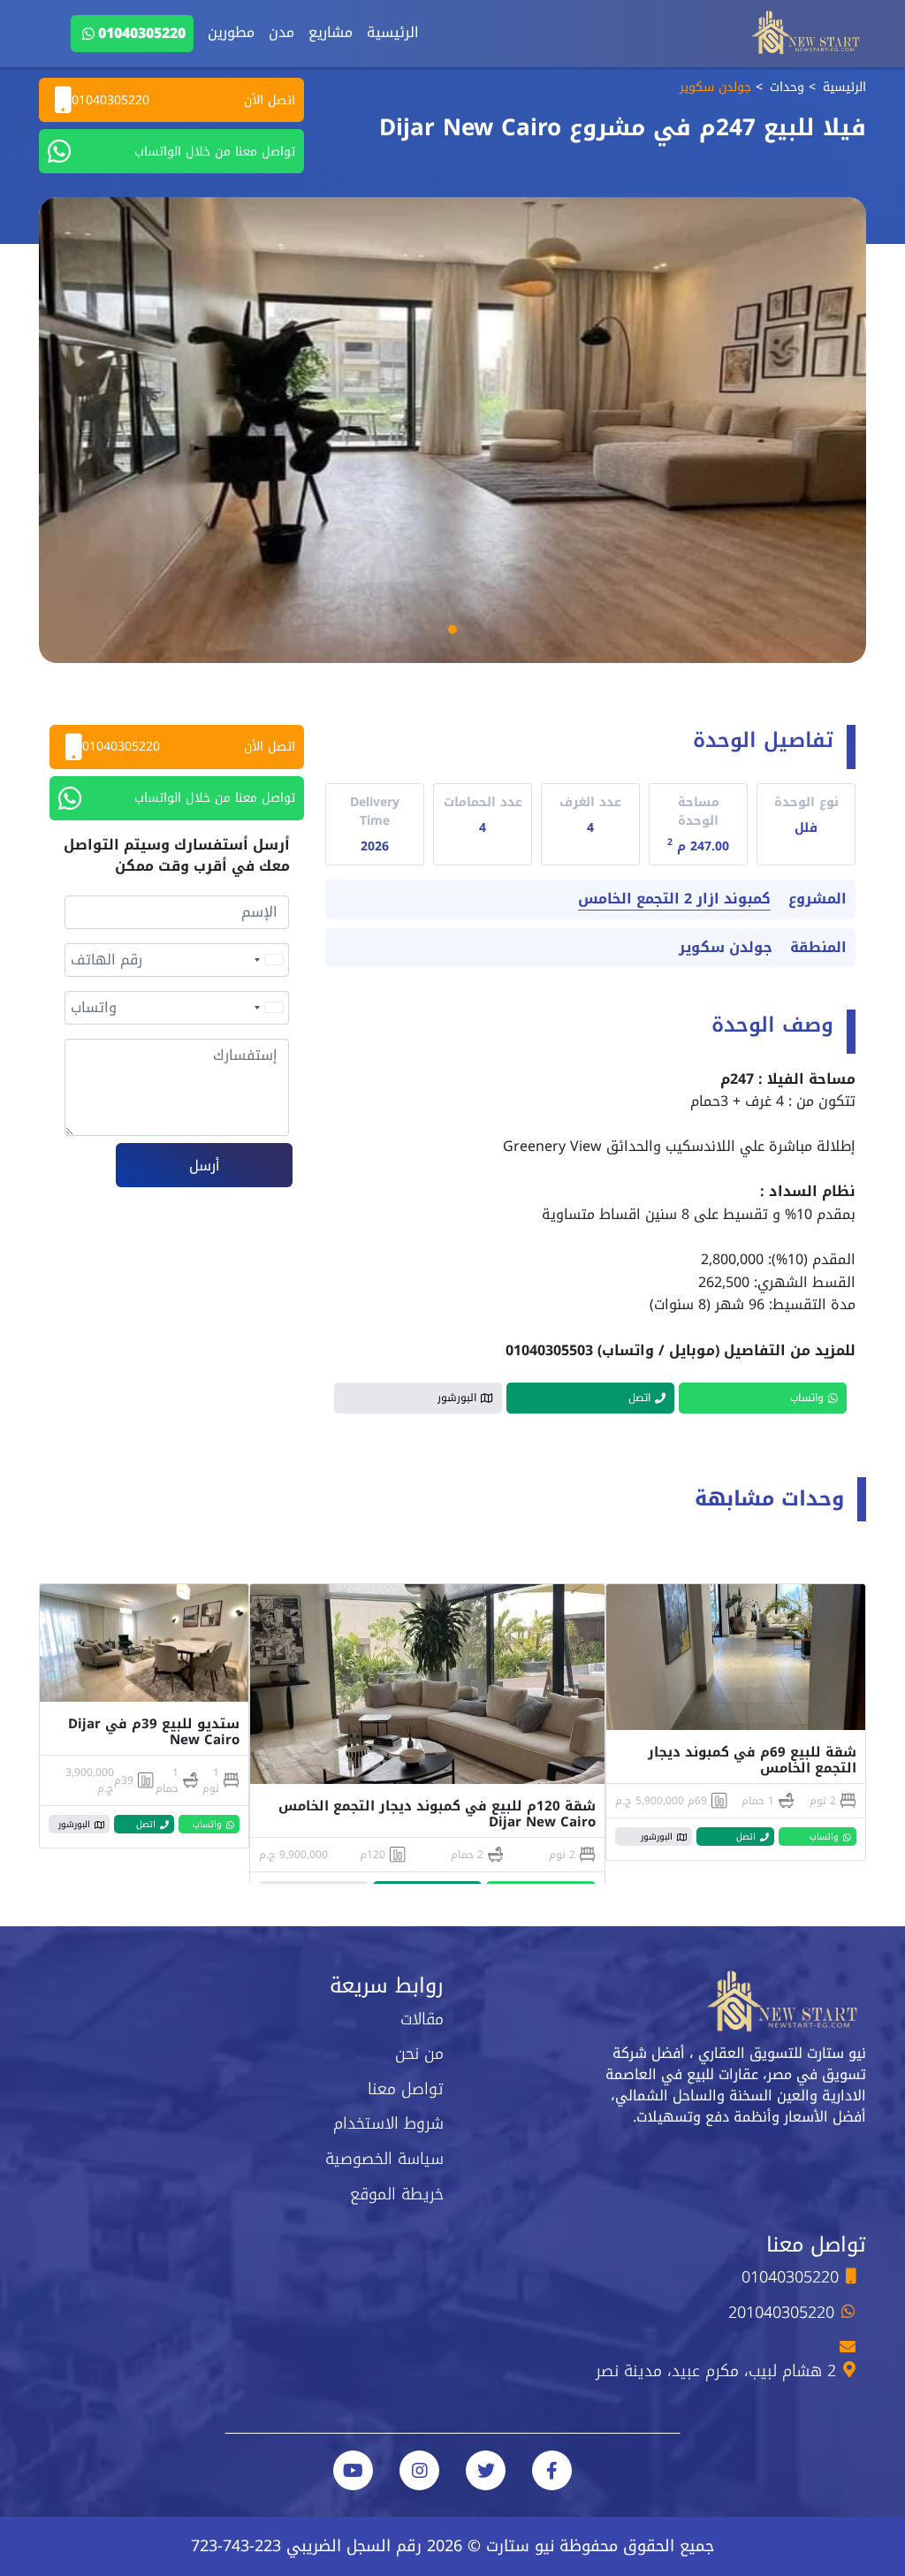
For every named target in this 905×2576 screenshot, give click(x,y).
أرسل (205, 1166)
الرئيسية (393, 32)
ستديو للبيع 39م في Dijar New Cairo (154, 1732)
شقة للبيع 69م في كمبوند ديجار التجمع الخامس (752, 1760)
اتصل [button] (639, 1398)
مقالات (422, 2019)
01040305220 (142, 33)
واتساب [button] (807, 1398)
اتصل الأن (183, 100)
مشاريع (331, 32)
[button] (452, 629)
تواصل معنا (406, 2089)
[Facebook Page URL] (552, 2470)
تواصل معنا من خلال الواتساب (215, 152)
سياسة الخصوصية (384, 2159)
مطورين (231, 32)
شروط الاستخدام (388, 2123)
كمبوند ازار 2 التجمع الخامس (674, 899)
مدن (281, 32)
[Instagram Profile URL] (419, 2470)
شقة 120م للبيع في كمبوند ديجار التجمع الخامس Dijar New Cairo (437, 1814)
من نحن (419, 2054)
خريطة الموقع (397, 2194)
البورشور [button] (457, 1398)
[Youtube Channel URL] (353, 2470)
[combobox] (268, 960)
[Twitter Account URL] (486, 2470)
